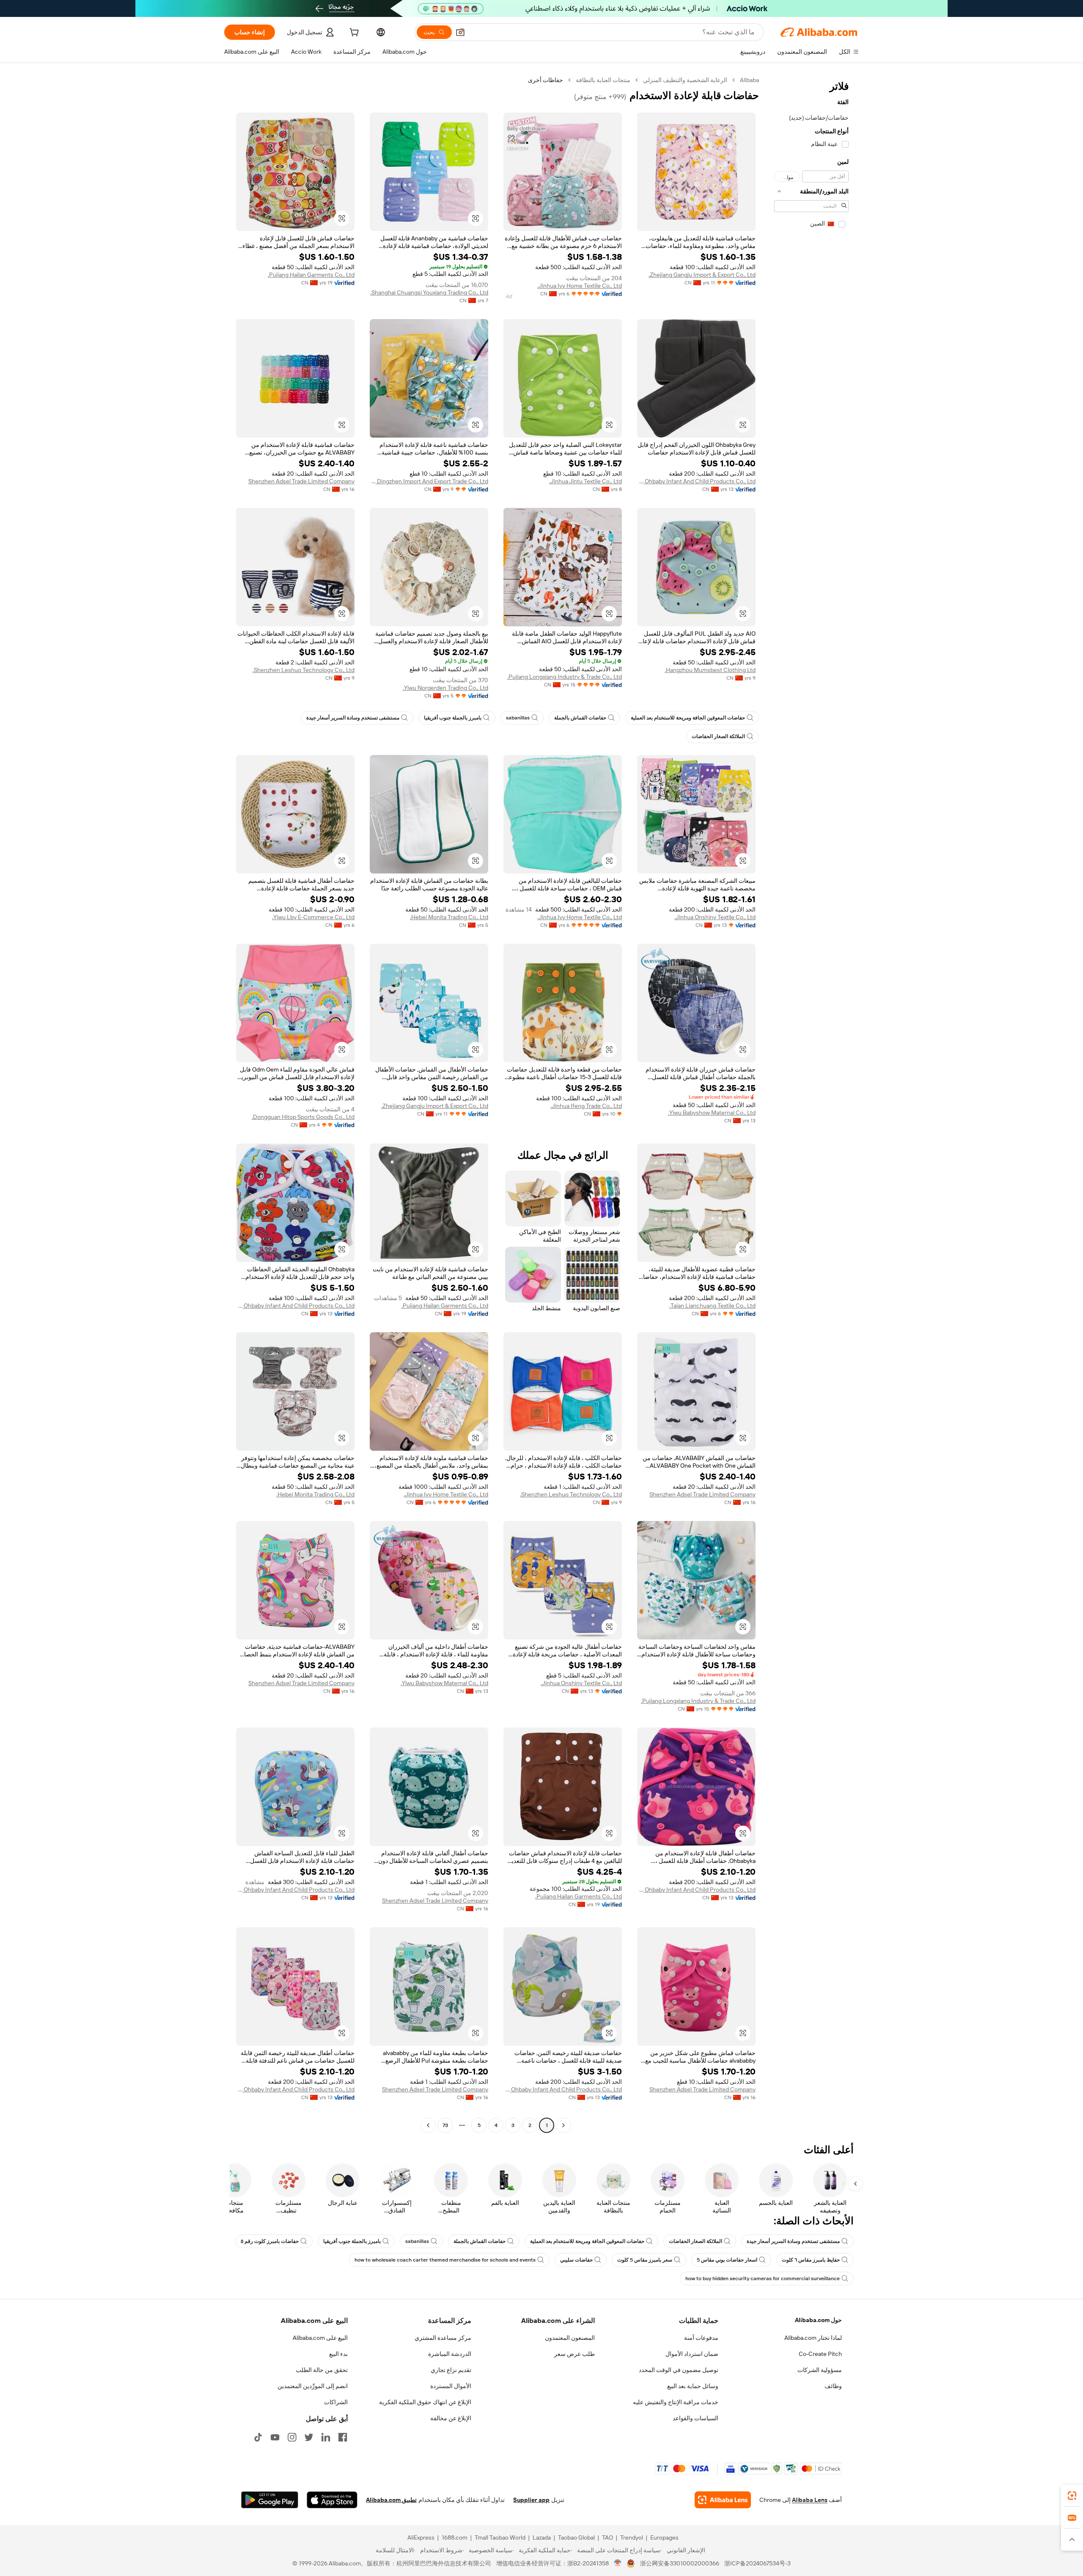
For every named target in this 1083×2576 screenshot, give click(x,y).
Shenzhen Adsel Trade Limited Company (301, 481)
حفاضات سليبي (576, 2260)
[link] (1072, 2496)
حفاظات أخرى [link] (546, 80)
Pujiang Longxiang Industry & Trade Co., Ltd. (565, 677)
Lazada (542, 2537)
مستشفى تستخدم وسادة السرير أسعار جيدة (353, 718)
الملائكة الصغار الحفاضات (718, 736)
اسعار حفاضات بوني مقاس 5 (727, 2260)
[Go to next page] (428, 2125)
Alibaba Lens (810, 2500)
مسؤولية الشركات (820, 2370)
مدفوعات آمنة (701, 2338)
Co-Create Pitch (820, 2354)
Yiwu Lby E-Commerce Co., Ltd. (313, 917)
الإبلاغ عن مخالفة (451, 2418)
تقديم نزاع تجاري (451, 2370)
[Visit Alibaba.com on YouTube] (275, 2437)
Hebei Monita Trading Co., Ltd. (449, 917)
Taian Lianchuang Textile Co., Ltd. (712, 1306)
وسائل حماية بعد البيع (693, 2386)
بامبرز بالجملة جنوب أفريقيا (453, 718)
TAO (607, 2537)
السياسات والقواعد (695, 2418)
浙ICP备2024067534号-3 (757, 2563)
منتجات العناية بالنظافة (603, 80)
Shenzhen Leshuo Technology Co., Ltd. (304, 670)
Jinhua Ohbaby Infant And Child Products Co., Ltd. (696, 481)
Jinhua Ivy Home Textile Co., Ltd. (580, 286)
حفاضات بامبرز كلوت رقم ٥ (270, 2241)
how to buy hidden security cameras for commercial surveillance (763, 2278)
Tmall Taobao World (500, 2537)
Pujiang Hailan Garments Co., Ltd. (311, 275)
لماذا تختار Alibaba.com (813, 2338)
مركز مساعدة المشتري (443, 2338)
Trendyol (632, 2537)
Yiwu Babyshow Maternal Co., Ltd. (712, 1113)
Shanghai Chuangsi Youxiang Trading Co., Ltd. (429, 292)
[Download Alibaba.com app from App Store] (332, 2500)
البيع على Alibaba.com (320, 2338)
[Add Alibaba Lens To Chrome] (723, 2500)
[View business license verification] (618, 2563)
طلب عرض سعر (574, 2354)
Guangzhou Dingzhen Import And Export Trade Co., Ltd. (429, 481)
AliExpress (421, 2537)
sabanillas (518, 718)
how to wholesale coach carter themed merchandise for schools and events (445, 2260)
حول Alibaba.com (818, 2320)
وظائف (833, 2386)
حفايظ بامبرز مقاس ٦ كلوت (811, 2260)
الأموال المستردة (451, 2386)
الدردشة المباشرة (450, 2354)
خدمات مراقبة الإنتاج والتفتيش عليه (676, 2402)
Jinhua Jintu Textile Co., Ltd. (585, 481)
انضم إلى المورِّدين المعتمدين (313, 2386)
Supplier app (531, 2500)
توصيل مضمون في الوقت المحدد (679, 2370)
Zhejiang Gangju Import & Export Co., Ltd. (702, 275)
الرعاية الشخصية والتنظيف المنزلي (685, 80)
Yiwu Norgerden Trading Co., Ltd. (445, 688)
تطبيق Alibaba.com (391, 2500)
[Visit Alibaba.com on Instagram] (292, 2437)
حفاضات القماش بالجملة (580, 718)
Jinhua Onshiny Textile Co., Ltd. (715, 917)
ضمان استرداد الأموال (692, 2354)
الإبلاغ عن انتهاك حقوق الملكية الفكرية (425, 2402)
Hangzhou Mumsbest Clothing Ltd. (710, 670)
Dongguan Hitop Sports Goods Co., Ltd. (303, 1117)
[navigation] (811, 1104)
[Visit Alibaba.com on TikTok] (258, 2437)
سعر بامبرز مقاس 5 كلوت (645, 2260)
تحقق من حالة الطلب (322, 2370)
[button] (460, 32)
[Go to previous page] (563, 2125)
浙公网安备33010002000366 (680, 2563)
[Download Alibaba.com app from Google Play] (270, 2500)
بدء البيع (338, 2354)
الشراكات (336, 2402)
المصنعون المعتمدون (570, 2338)
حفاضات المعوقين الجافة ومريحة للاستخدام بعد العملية (688, 718)
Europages (664, 2537)
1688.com (455, 2537)
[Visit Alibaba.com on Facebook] (343, 2437)
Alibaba (749, 80)
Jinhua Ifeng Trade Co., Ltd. (586, 1106)
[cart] (353, 33)
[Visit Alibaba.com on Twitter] (309, 2437)
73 (445, 2125)
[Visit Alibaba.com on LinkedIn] (326, 2437)
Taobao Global (576, 2537)
